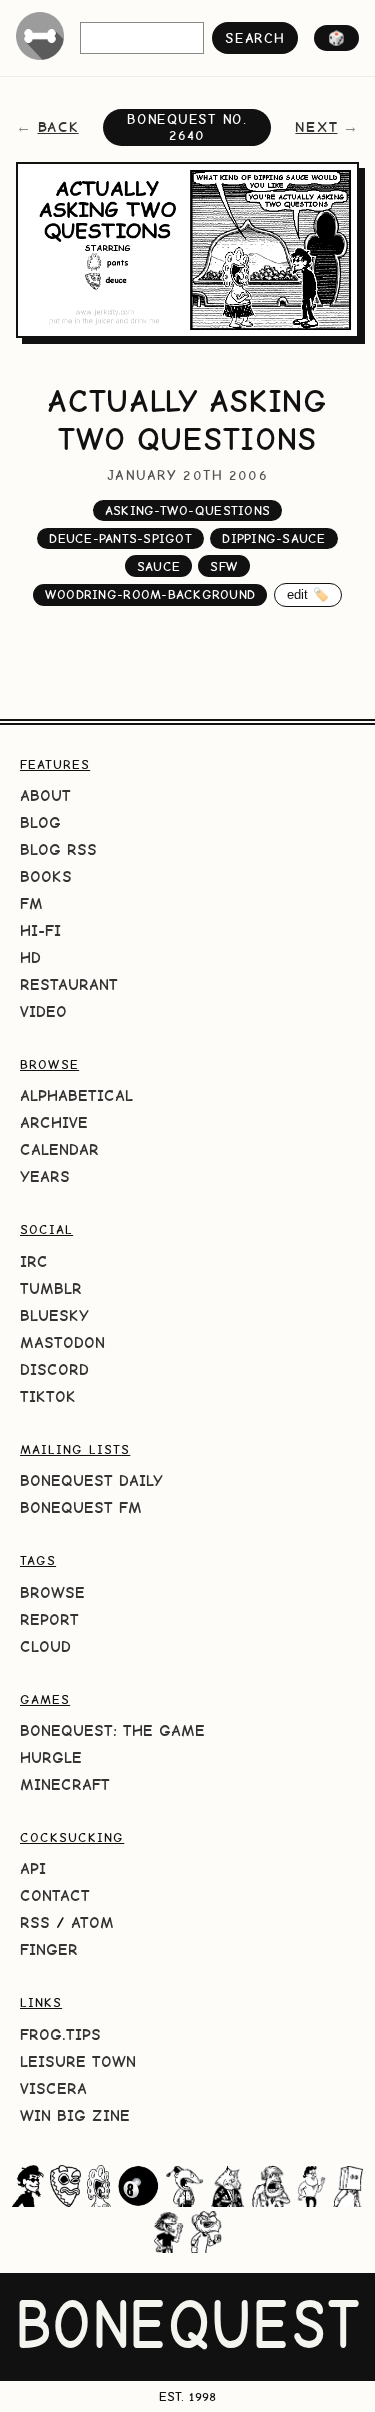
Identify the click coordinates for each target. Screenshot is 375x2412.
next (316, 127)
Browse (52, 1592)
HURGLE (51, 1757)
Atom (92, 1922)
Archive (54, 1122)
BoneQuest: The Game (112, 1730)
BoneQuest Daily (91, 1480)
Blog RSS (58, 849)
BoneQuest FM (81, 1507)
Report (49, 1619)
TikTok (48, 1396)
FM (31, 903)
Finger (49, 1949)
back (58, 127)
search (254, 38)
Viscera (53, 2088)
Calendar (59, 1149)
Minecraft (65, 1784)
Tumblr (51, 1288)
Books (46, 876)
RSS (35, 1922)
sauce (158, 566)
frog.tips (60, 2034)
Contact (55, 1895)
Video (43, 1011)
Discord (54, 1369)
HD (30, 957)
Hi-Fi (40, 930)
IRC (34, 1261)
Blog (40, 822)
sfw (224, 566)
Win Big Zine (75, 2115)
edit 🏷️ (308, 594)
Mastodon (62, 1342)
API (33, 1868)
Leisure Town (78, 2061)
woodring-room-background (150, 594)
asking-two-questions (187, 510)
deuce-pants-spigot (120, 538)
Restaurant (69, 984)
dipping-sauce (273, 538)
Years (45, 1176)
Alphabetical (76, 1095)
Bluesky (54, 1315)
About (45, 795)
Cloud (45, 1646)
